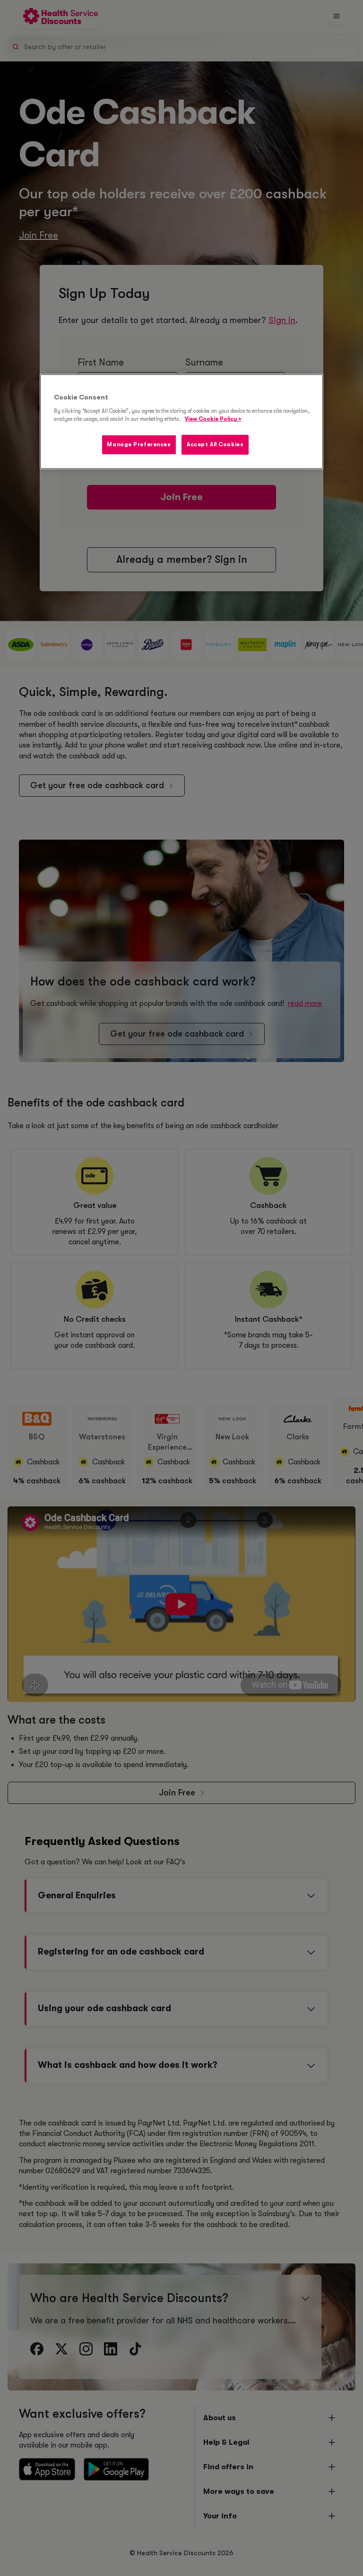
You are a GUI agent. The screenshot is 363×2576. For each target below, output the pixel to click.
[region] (181, 422)
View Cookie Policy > (213, 419)
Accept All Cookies (215, 445)
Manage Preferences (139, 445)
